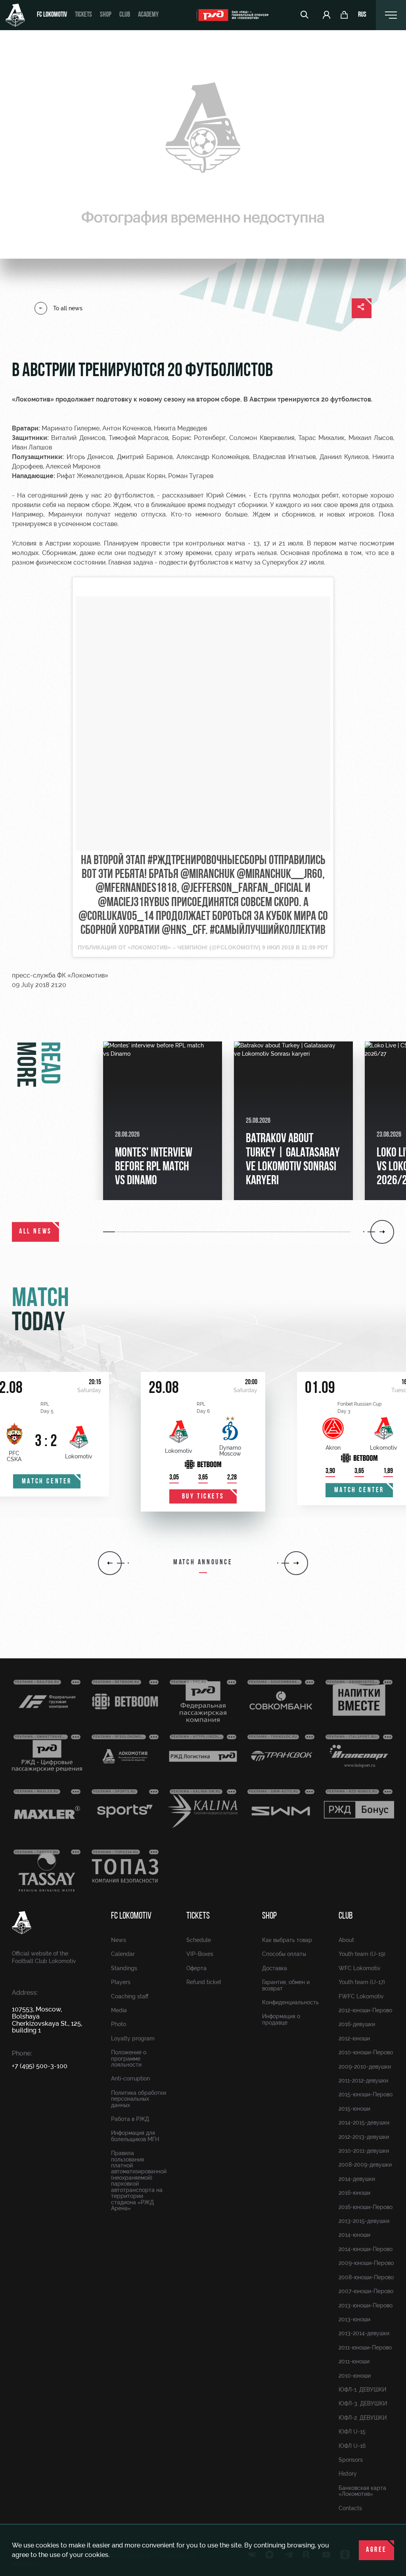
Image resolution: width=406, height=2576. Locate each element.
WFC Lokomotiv (360, 1968)
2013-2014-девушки (364, 2333)
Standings (124, 1968)
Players (121, 1982)
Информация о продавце (281, 2019)
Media (119, 2010)
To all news (68, 308)
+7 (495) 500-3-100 (40, 2066)
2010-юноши (355, 2376)
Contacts (350, 2508)
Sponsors (351, 2460)
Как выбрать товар (287, 1940)
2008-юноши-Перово (366, 2277)
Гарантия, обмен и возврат (286, 1985)
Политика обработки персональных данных (139, 2099)
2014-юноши (354, 2235)
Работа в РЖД (130, 2119)
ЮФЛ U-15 (352, 2432)
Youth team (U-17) (362, 1982)
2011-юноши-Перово (365, 2347)
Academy (148, 15)
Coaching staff (130, 1996)
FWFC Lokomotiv (361, 1996)
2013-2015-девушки (364, 2221)
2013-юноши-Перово (366, 2305)
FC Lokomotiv (52, 15)
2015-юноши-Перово (366, 2094)
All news (35, 1232)
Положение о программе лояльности (129, 2058)
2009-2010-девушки (365, 2067)
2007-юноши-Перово (366, 2291)
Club (125, 15)
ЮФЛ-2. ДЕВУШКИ (363, 2418)
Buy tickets (203, 1497)
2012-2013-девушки (364, 2137)
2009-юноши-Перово (366, 2263)
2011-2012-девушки (363, 2080)
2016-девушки (357, 2024)
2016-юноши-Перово (366, 2207)
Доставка (275, 1968)
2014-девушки (357, 2179)
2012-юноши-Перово (365, 2010)
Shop (106, 15)
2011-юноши (354, 2361)
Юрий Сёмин (226, 495)
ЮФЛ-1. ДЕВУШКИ (362, 2390)
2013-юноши (354, 2319)
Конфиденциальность (290, 2002)
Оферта (196, 1968)
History (348, 2474)
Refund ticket (204, 1982)
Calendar (123, 1954)
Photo (119, 2024)
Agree (376, 2550)
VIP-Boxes (200, 1954)
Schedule (199, 1940)
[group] (163, 1121)
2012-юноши (354, 2038)
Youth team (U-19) (362, 1954)
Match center (47, 1482)
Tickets (83, 15)
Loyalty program (133, 2038)
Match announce (203, 1563)
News (119, 1940)
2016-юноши (354, 2193)
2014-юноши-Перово (366, 2249)
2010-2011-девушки (364, 2151)
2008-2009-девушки (365, 2165)
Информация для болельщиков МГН (135, 2136)
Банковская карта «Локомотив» (362, 2491)
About (346, 1940)
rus (362, 15)
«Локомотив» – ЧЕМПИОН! (168, 947)
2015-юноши (354, 2109)
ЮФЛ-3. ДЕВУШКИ (363, 2403)
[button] (110, 1232)
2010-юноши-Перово (366, 2052)
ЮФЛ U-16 (352, 2446)
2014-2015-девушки (364, 2123)
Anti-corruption (130, 2078)
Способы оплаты (284, 1954)
